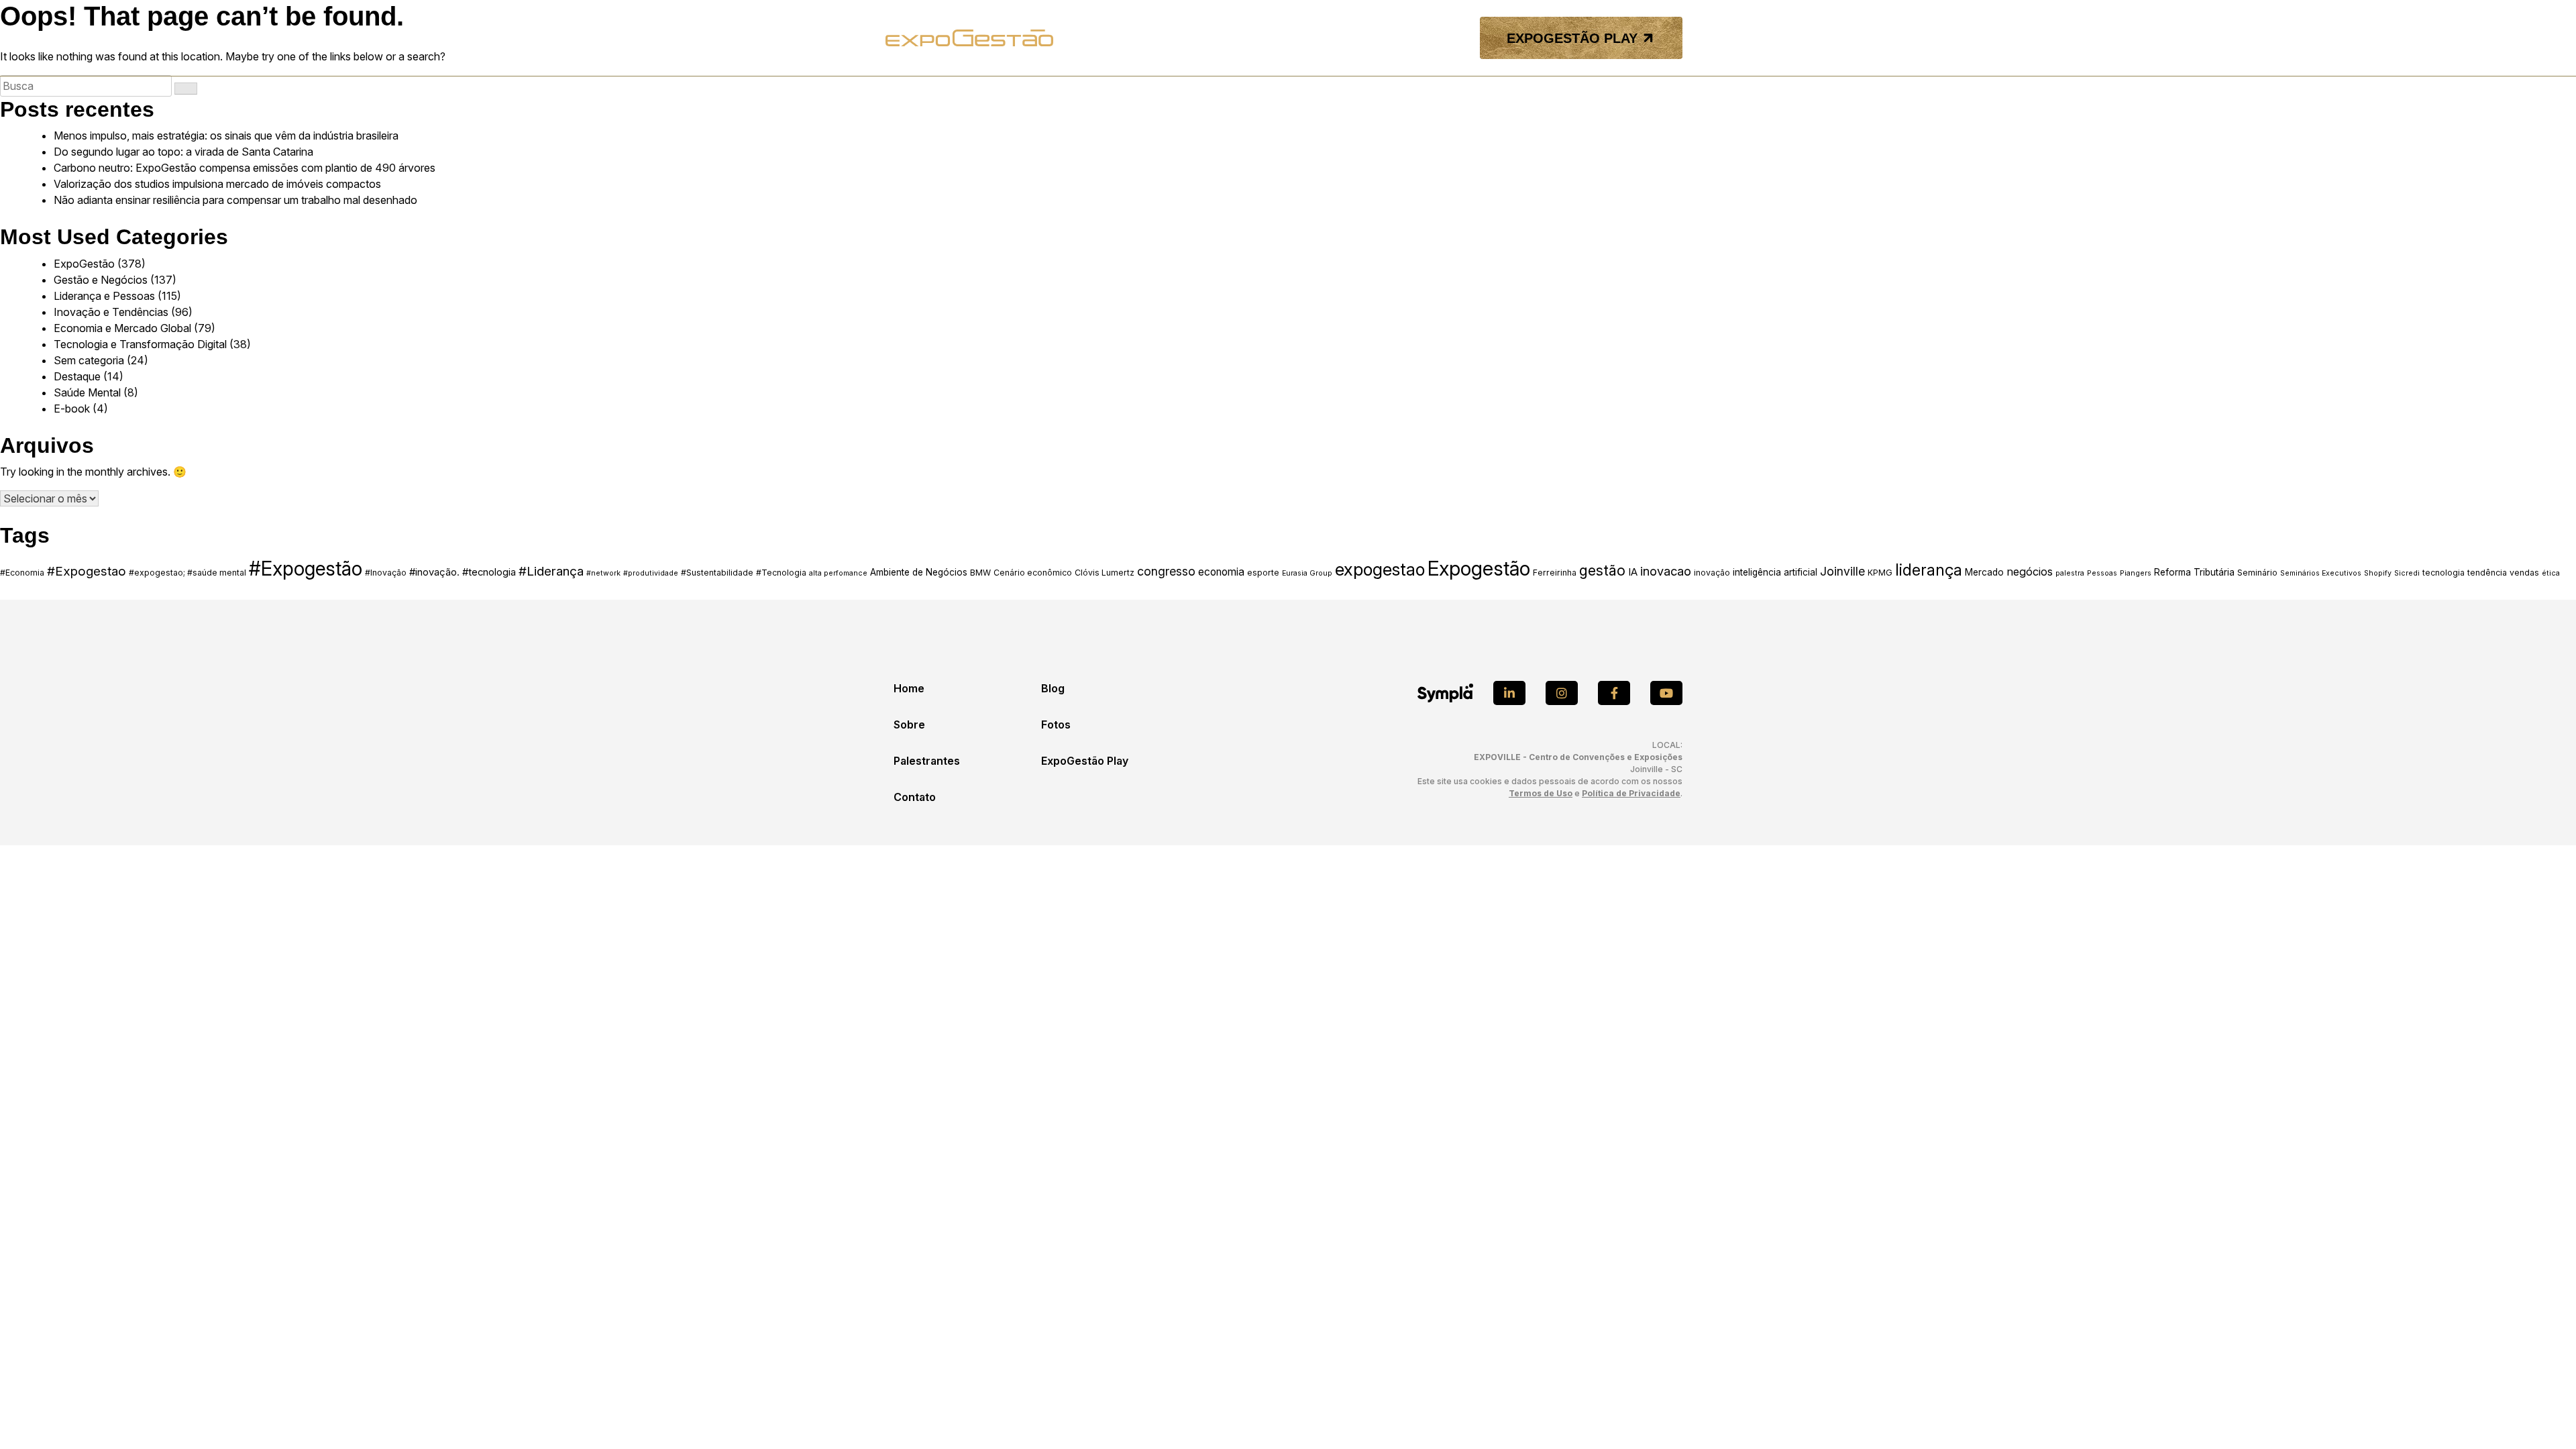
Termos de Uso (1541, 793)
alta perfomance (838, 573)
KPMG (1880, 573)
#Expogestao (87, 571)
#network (603, 573)
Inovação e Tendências (111, 312)
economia (1221, 572)
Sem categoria (89, 360)
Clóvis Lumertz (1105, 573)
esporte (1263, 573)
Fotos (1056, 724)
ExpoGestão (84, 264)
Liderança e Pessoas (104, 296)
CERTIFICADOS (1430, 38)
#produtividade (651, 573)
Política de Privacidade (1631, 793)
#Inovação (386, 573)
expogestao (1380, 569)
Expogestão (1479, 569)
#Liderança (551, 571)
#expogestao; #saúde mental (187, 573)
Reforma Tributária (2194, 572)
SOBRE (1210, 38)
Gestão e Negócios (101, 280)
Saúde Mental (87, 392)
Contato (915, 797)
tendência (2487, 573)
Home (909, 688)
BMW (980, 573)
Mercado (1984, 572)
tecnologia (2444, 573)
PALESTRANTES (1275, 38)
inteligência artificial (1775, 572)
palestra (2070, 573)
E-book (72, 409)
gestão (1602, 570)
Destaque (77, 376)
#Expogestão (306, 569)
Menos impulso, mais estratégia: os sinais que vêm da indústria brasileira (226, 136)
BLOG (1338, 38)
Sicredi (2407, 573)
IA (1633, 572)
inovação (1712, 573)
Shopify (2378, 573)
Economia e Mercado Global (122, 328)
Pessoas (2102, 573)
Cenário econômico (1033, 573)
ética (2551, 573)
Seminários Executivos (2321, 573)
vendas (2524, 573)
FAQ (1373, 38)
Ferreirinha (1555, 573)
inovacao (1666, 571)
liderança (1929, 570)
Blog (1053, 688)
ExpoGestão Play (1085, 761)
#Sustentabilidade (717, 573)
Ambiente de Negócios (919, 572)
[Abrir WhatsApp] (2542, 1415)
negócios (2030, 572)
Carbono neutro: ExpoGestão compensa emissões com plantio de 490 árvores (245, 168)
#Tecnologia (781, 573)
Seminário (2257, 573)
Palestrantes (927, 761)
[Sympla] (1445, 693)
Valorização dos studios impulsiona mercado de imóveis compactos (217, 184)
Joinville (1842, 571)
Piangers (2136, 573)
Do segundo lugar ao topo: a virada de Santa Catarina (183, 152)
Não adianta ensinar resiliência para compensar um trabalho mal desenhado (235, 200)
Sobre (909, 724)
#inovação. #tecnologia (463, 572)
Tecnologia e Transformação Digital (140, 344)
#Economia (22, 573)
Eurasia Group (1307, 573)
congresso (1166, 571)
